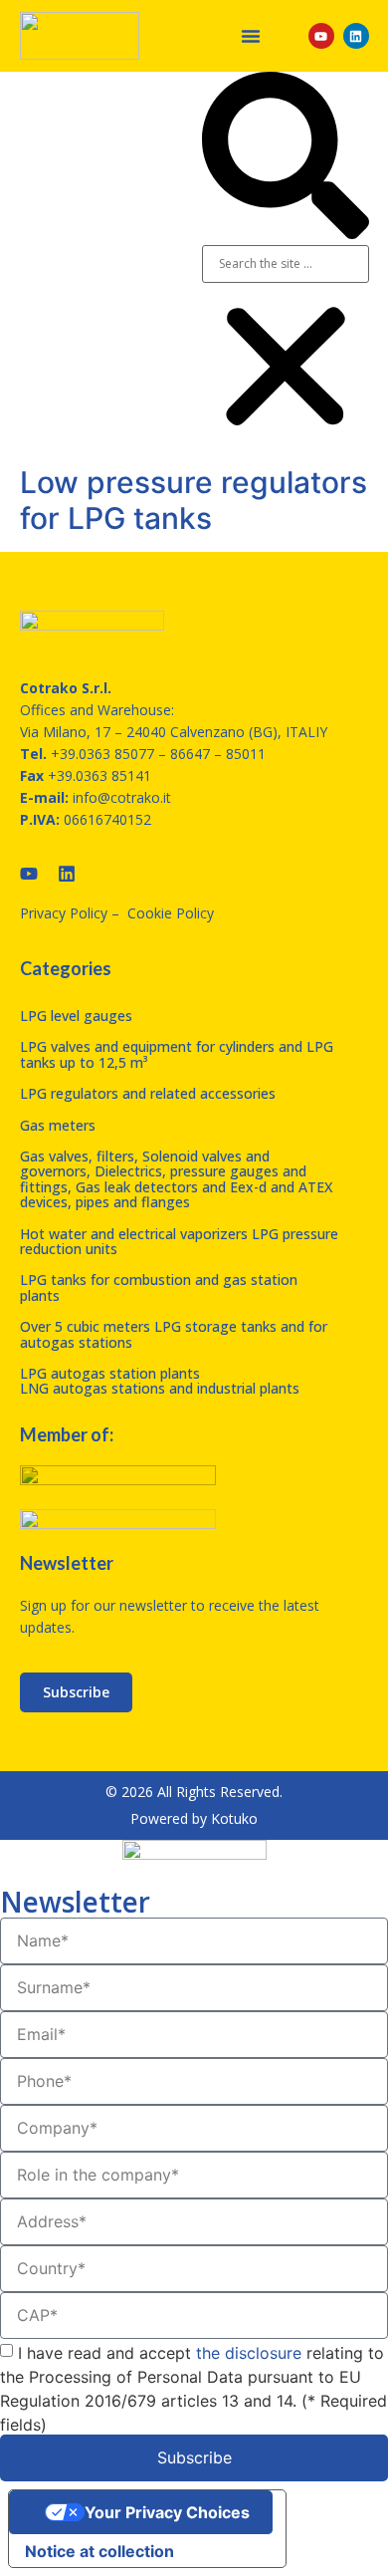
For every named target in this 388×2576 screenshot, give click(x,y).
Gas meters (58, 1125)
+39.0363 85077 (102, 754)
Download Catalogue (117, 263)
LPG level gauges (76, 1016)
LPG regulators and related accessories (148, 1093)
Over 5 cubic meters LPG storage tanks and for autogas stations (174, 1334)
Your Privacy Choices (167, 2512)
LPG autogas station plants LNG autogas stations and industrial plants (160, 1381)
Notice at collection (99, 2551)
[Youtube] (321, 36)
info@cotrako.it (122, 797)
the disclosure (249, 2352)
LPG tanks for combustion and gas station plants (159, 1287)
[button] (251, 36)
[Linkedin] (356, 36)
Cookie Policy (171, 913)
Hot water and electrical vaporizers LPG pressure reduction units (179, 1241)
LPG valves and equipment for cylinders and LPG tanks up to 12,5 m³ (177, 1054)
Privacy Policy (64, 913)
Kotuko (234, 1818)
